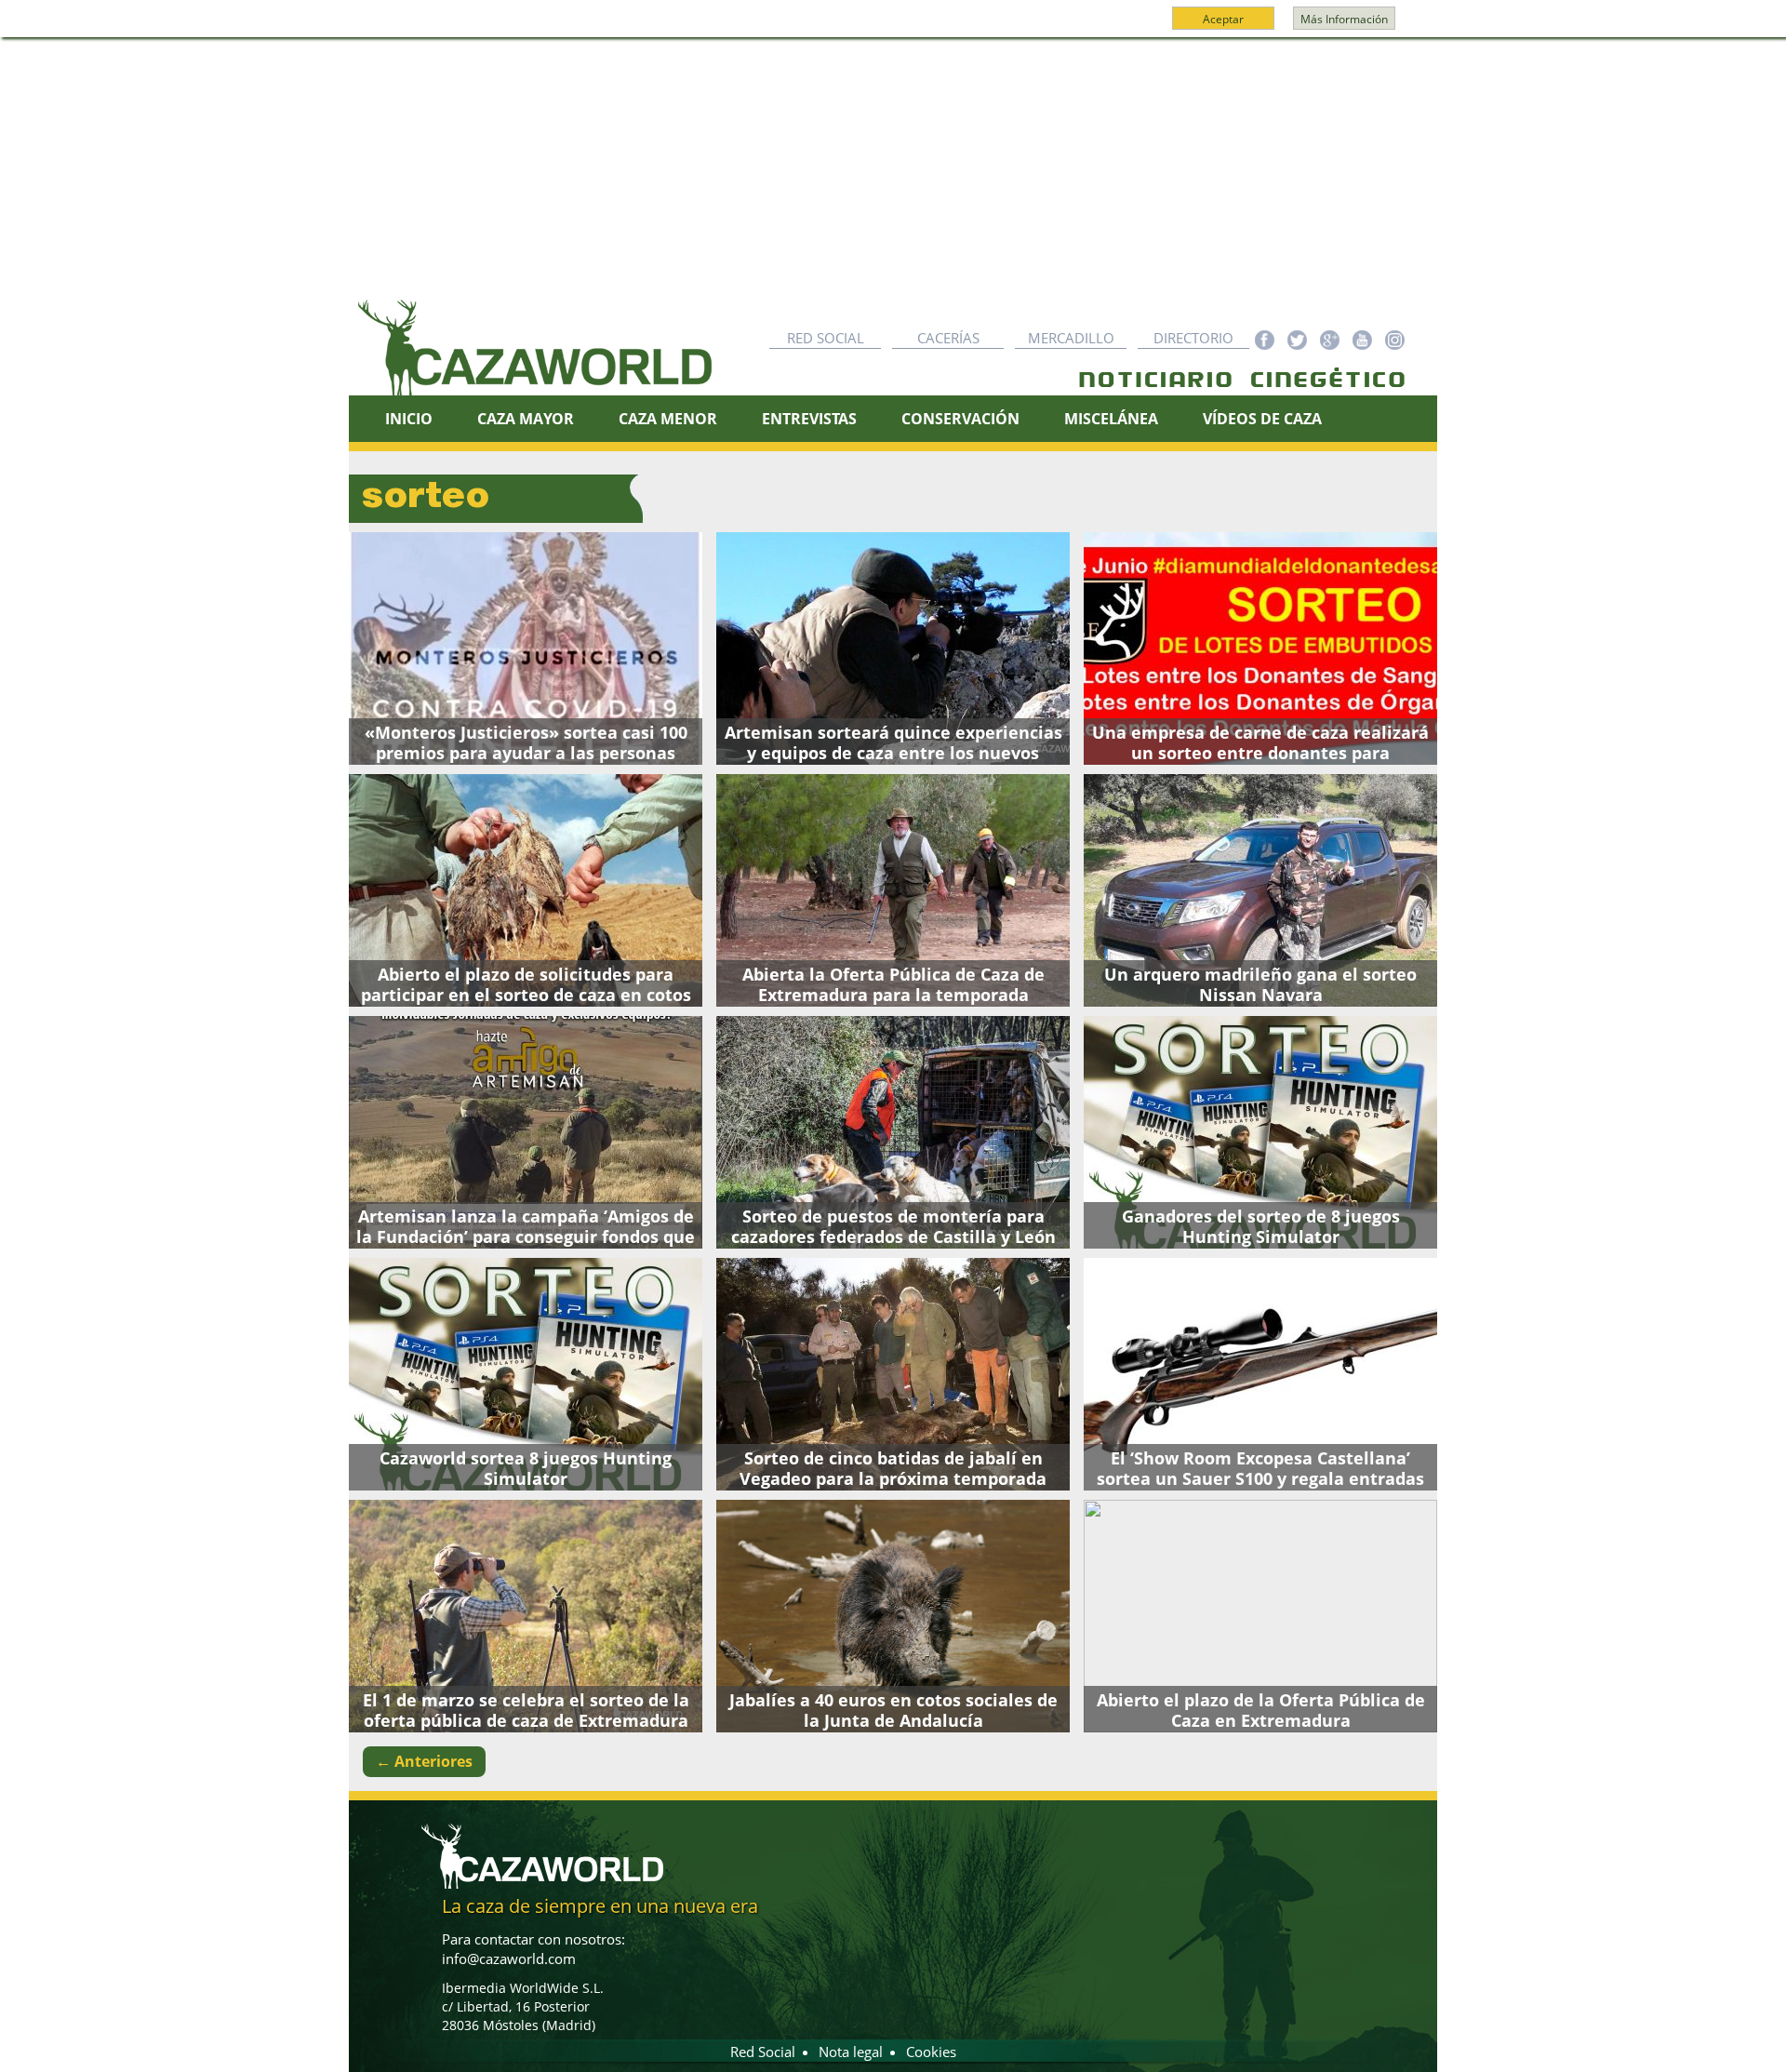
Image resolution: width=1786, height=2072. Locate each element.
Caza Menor (668, 419)
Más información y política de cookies (891, 27)
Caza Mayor (526, 419)
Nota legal (851, 2052)
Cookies (931, 2052)
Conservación (960, 419)
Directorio (1193, 338)
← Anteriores (424, 1761)
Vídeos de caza (1262, 419)
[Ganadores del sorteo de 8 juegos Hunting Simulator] (1260, 1132)
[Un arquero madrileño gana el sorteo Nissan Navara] (1260, 890)
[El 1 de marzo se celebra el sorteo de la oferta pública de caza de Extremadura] (526, 1616)
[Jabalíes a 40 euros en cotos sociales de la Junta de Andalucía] (893, 1616)
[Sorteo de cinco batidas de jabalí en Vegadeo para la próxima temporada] (893, 1374)
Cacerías (948, 338)
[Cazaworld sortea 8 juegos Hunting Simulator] (526, 1374)
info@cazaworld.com (509, 1958)
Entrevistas (809, 419)
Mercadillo (1071, 338)
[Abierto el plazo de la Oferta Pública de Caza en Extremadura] (1260, 1616)
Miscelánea (1111, 419)
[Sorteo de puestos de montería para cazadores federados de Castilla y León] (893, 1132)
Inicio (409, 419)
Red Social (826, 338)
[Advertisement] (893, 178)
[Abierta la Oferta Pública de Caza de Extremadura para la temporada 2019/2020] (893, 890)
